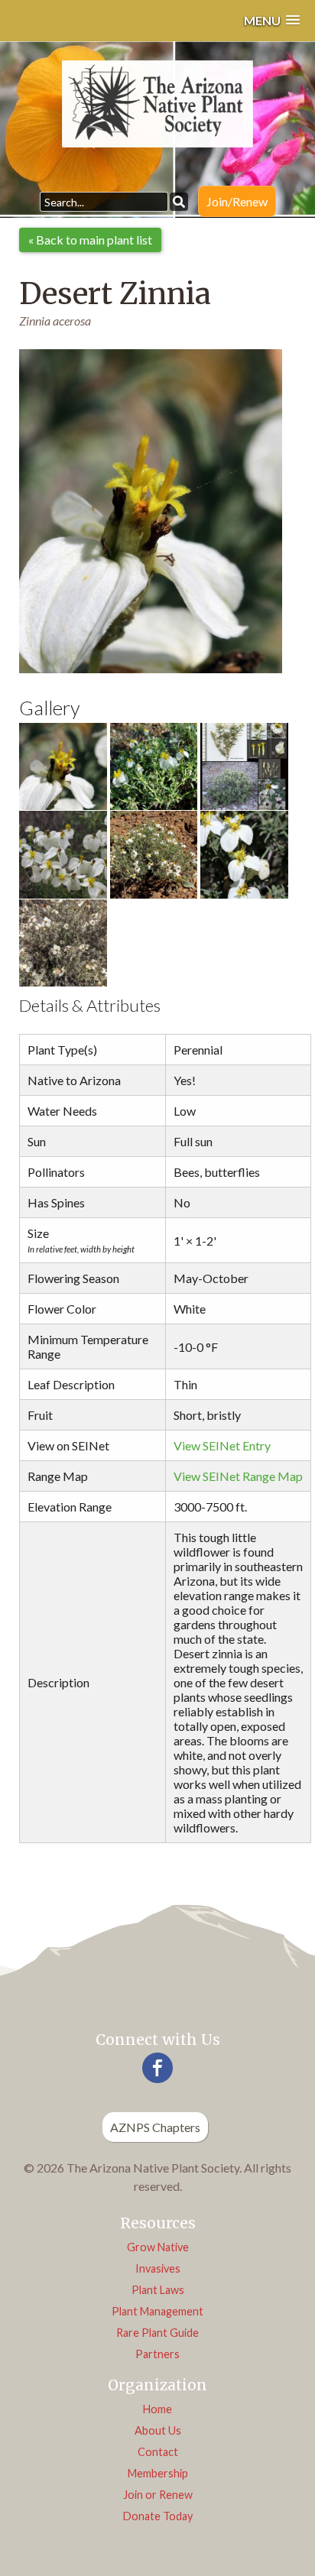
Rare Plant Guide (157, 2333)
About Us (158, 2430)
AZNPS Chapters (155, 2127)
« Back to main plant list (90, 240)
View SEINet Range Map (238, 1476)
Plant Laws (158, 2290)
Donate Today (158, 2516)
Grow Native (158, 2247)
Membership (158, 2473)
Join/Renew (237, 201)
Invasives (158, 2268)
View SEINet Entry (222, 1445)
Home (157, 2409)
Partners (157, 2354)
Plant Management (157, 2311)
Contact (158, 2452)
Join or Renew (158, 2495)
